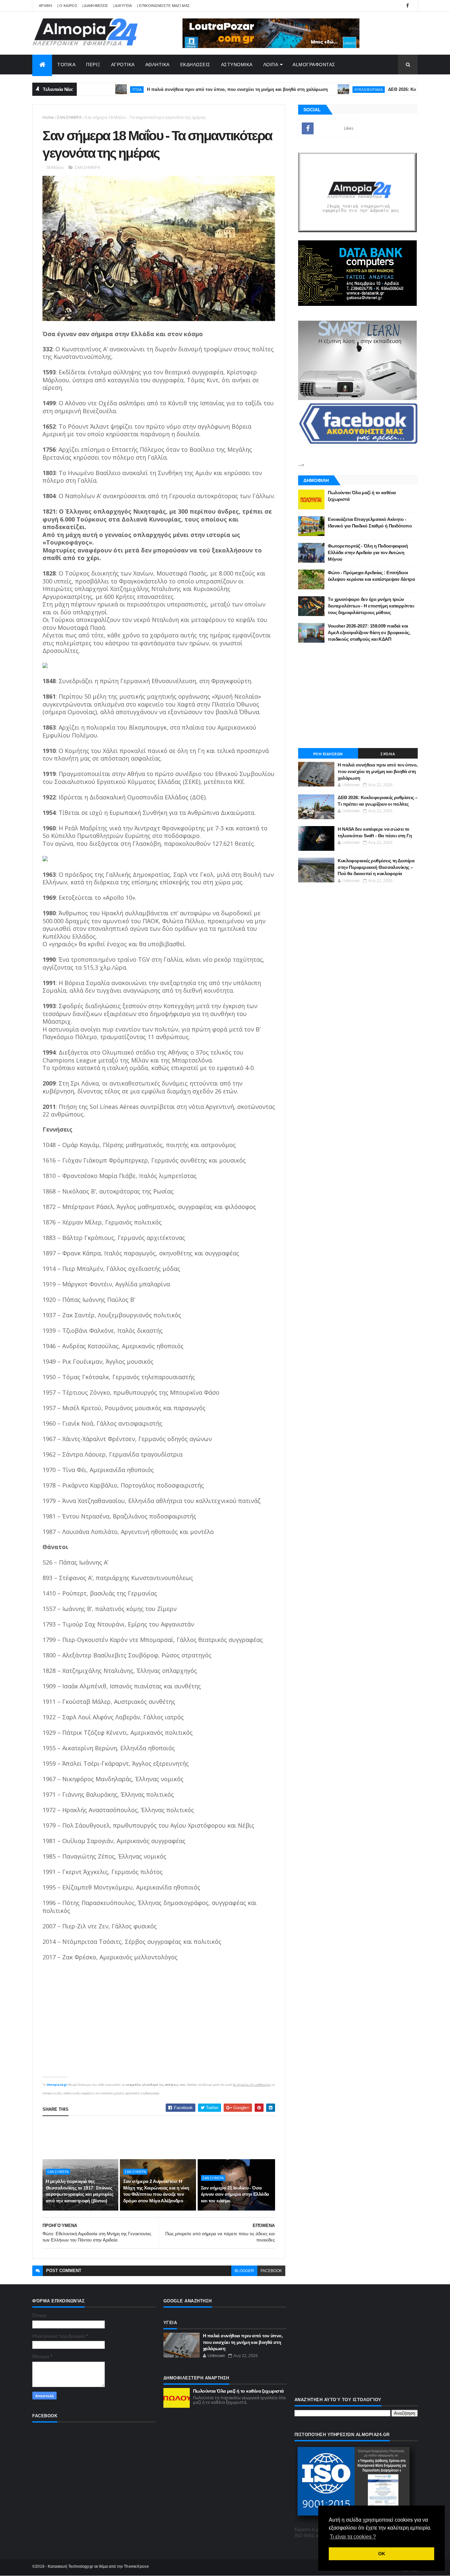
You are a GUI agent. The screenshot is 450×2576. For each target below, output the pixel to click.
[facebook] (408, 6)
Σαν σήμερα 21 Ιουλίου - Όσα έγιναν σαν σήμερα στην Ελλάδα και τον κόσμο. (235, 2194)
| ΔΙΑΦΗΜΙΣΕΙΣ (95, 6)
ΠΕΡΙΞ (93, 65)
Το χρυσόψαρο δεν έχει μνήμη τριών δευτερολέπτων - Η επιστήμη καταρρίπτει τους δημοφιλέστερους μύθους (371, 606)
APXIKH (46, 6)
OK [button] (382, 2554)
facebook (271, 2271)
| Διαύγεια (123, 6)
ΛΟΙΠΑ (271, 65)
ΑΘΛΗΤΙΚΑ (157, 65)
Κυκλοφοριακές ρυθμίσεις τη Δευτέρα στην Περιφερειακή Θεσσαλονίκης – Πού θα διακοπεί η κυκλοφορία (376, 867)
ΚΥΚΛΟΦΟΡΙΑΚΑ (325, 89)
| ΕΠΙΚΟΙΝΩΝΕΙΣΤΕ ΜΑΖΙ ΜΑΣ (164, 6)
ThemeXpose (136, 2566)
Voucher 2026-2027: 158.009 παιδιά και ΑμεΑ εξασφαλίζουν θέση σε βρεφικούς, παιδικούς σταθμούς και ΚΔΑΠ (369, 632)
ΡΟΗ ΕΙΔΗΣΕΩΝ (328, 754)
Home (48, 117)
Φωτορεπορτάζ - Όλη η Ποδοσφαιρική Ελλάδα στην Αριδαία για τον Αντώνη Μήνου (368, 552)
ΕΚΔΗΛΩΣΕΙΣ (195, 65)
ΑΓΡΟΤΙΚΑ (123, 65)
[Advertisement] (162, 2137)
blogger (244, 2271)
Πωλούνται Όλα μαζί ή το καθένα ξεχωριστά (239, 2391)
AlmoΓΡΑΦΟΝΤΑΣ (314, 65)
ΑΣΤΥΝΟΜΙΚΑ (237, 65)
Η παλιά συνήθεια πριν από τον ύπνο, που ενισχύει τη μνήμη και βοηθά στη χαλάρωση (194, 89)
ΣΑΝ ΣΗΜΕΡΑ (70, 117)
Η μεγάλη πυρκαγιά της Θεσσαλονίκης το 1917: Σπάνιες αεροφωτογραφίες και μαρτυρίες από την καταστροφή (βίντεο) (80, 2191)
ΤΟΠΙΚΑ (66, 65)
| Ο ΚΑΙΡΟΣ (67, 6)
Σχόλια (388, 754)
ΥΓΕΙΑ (93, 89)
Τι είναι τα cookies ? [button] (353, 2537)
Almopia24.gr (57, 2085)
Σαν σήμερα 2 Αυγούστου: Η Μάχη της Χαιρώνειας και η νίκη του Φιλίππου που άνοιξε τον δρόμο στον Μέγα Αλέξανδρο (156, 2191)
